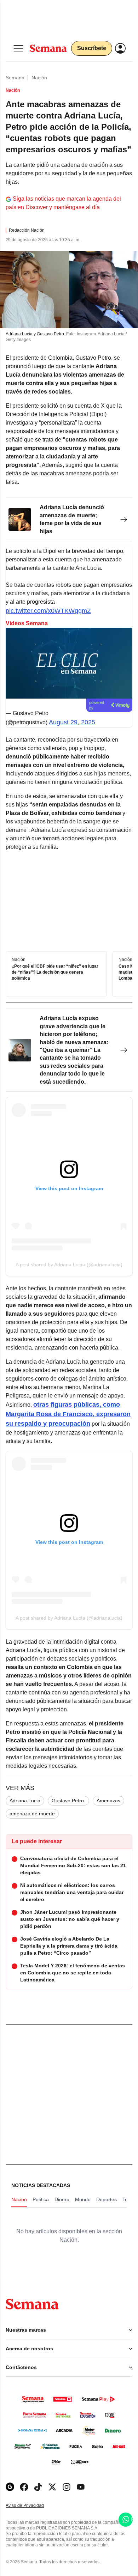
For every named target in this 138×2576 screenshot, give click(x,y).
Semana (15, 78)
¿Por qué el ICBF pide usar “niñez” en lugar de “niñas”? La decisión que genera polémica (55, 973)
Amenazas (108, 1801)
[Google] (10, 2487)
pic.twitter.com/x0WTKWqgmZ (48, 611)
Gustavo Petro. (68, 1801)
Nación (39, 78)
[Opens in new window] (24, 2487)
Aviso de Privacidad (32, 2506)
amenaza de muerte (32, 1814)
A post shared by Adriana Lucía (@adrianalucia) (69, 1265)
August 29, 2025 (72, 722)
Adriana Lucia (25, 1801)
